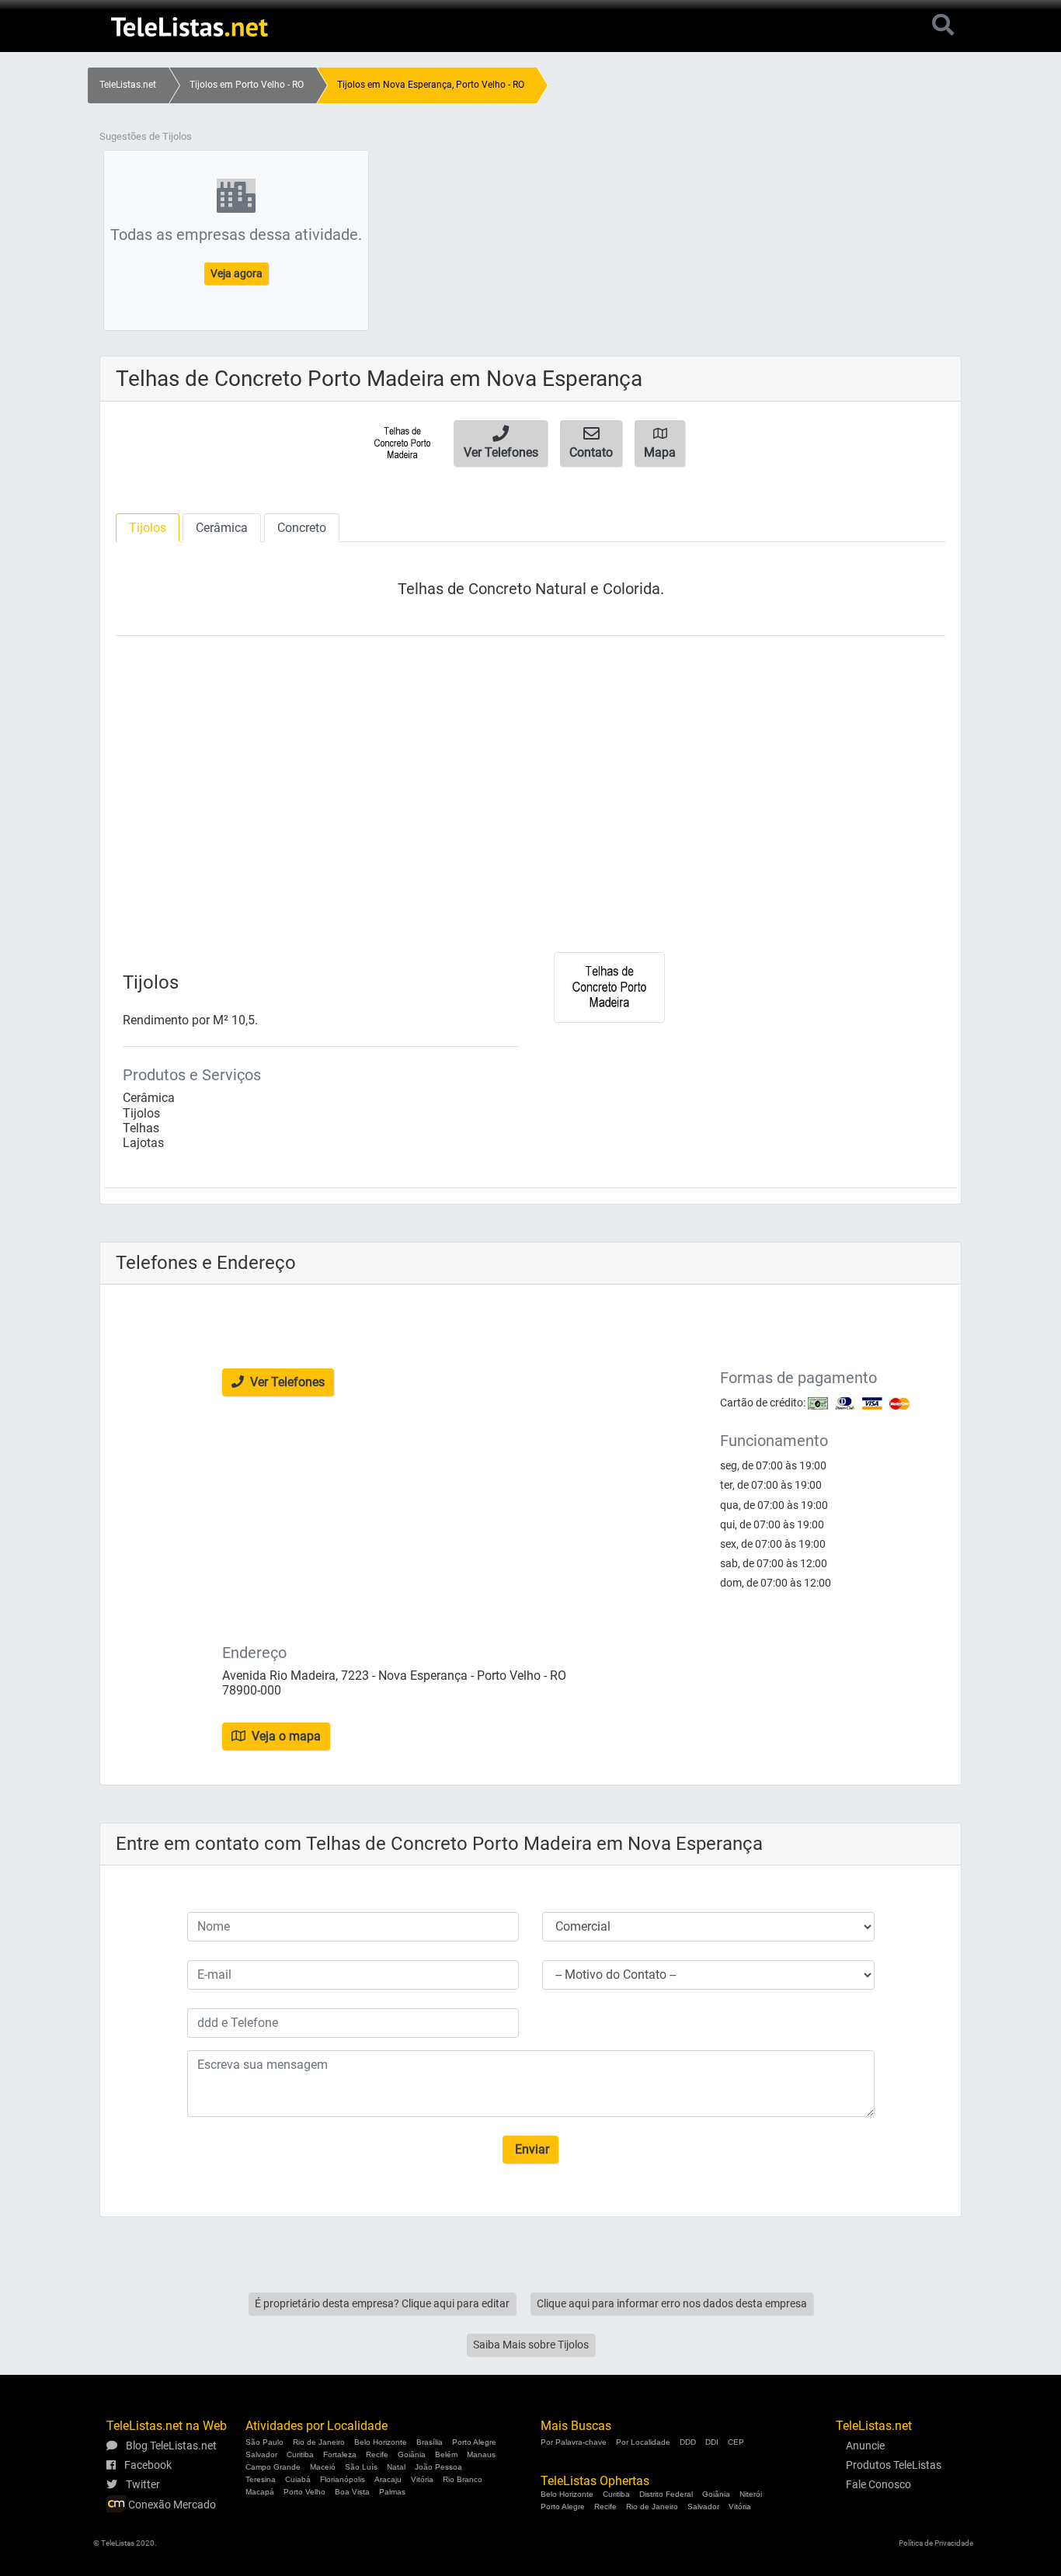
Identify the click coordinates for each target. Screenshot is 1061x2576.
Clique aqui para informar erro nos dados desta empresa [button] (672, 2303)
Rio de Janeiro (319, 2442)
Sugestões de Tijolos (146, 136)
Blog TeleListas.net (170, 2446)
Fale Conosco (878, 2484)
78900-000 (252, 1690)
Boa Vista (352, 2492)
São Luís (361, 2467)
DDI (712, 2442)
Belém (446, 2454)
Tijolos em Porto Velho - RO (247, 85)
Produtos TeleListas (894, 2465)
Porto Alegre (474, 2442)
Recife (377, 2454)
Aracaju (388, 2479)
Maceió (323, 2467)
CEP (736, 2442)
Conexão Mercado (171, 2505)
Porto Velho (304, 2492)
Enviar (530, 2149)
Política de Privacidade (936, 2543)
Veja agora (237, 273)
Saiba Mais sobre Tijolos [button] (531, 2345)
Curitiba (300, 2454)
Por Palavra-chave (574, 2442)
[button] (501, 443)
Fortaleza (340, 2454)
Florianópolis (343, 2479)
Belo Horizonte (381, 2442)
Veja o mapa (285, 1736)
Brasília (430, 2442)
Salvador (261, 2454)
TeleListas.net (128, 85)
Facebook (147, 2465)
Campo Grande (273, 2467)
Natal (396, 2467)
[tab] (148, 528)
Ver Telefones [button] (286, 1382)
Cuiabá (298, 2479)
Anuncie (865, 2446)
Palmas (392, 2492)
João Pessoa (438, 2467)
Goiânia (412, 2454)
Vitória (422, 2479)
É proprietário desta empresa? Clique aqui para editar (382, 2303)
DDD (688, 2442)
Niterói (751, 2494)
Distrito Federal (666, 2494)
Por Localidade (643, 2442)
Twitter (142, 2484)
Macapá (260, 2492)
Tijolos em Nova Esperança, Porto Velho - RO (431, 85)
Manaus (481, 2454)
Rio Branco (463, 2479)
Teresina (261, 2479)
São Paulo (264, 2442)
